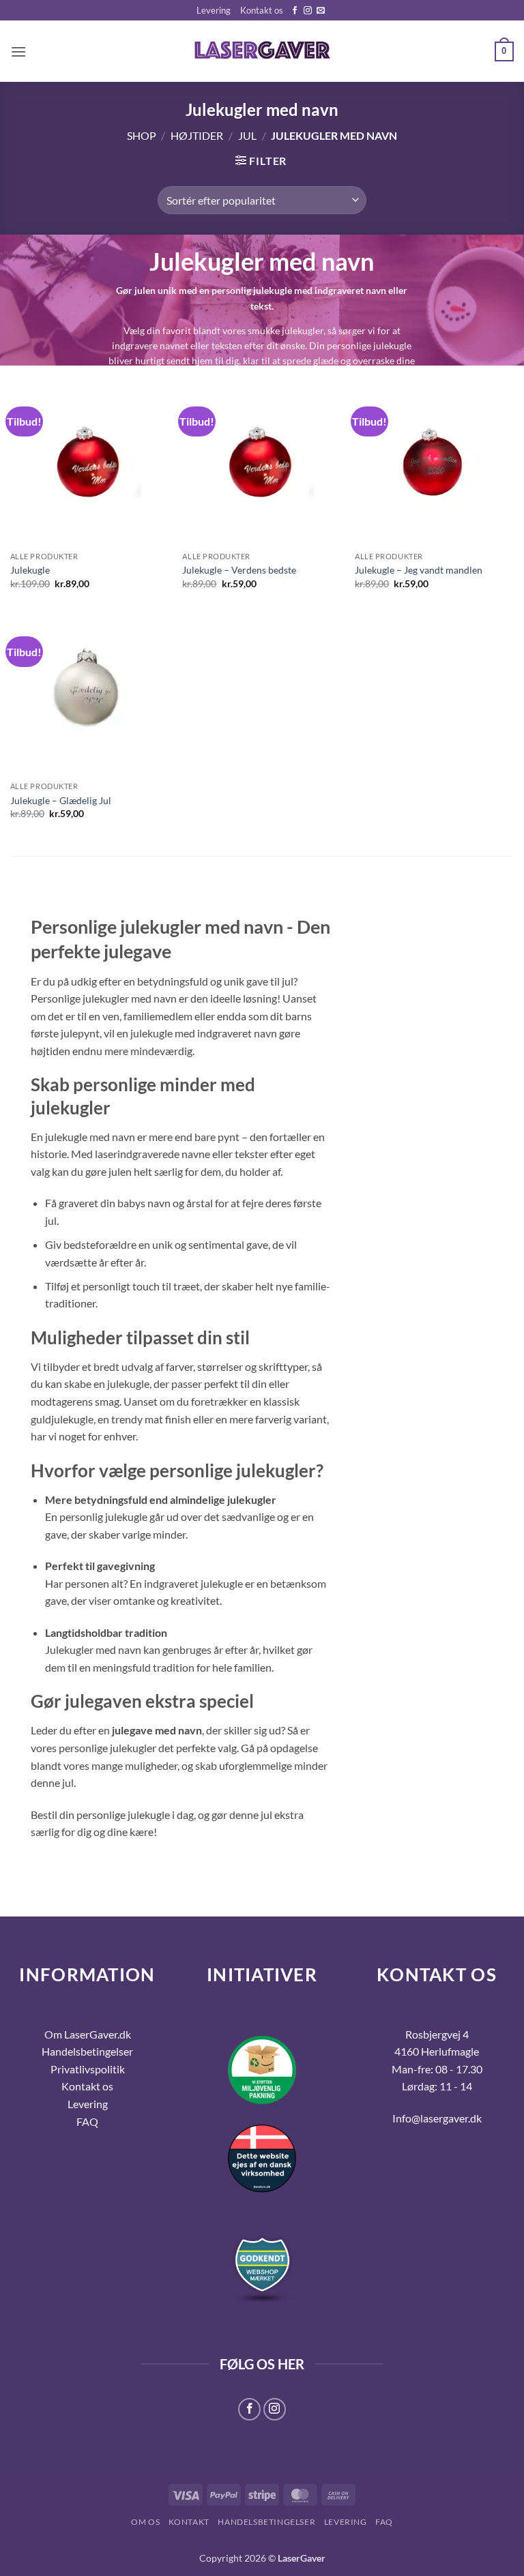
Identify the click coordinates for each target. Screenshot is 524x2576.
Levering (214, 10)
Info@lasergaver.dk (437, 2118)
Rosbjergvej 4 (437, 2034)
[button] (18, 51)
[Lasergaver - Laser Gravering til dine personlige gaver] (262, 52)
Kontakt (189, 2522)
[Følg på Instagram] (308, 11)
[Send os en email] (321, 11)
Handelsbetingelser (87, 2051)
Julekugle (30, 570)
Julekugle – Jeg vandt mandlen (419, 570)
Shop (142, 135)
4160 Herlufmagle (437, 2051)
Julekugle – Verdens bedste (239, 570)
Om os (145, 2522)
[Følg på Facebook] (295, 11)
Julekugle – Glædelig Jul (61, 800)
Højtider (197, 135)
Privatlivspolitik (88, 2069)
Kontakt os (262, 10)
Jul (247, 135)
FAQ (384, 2522)
